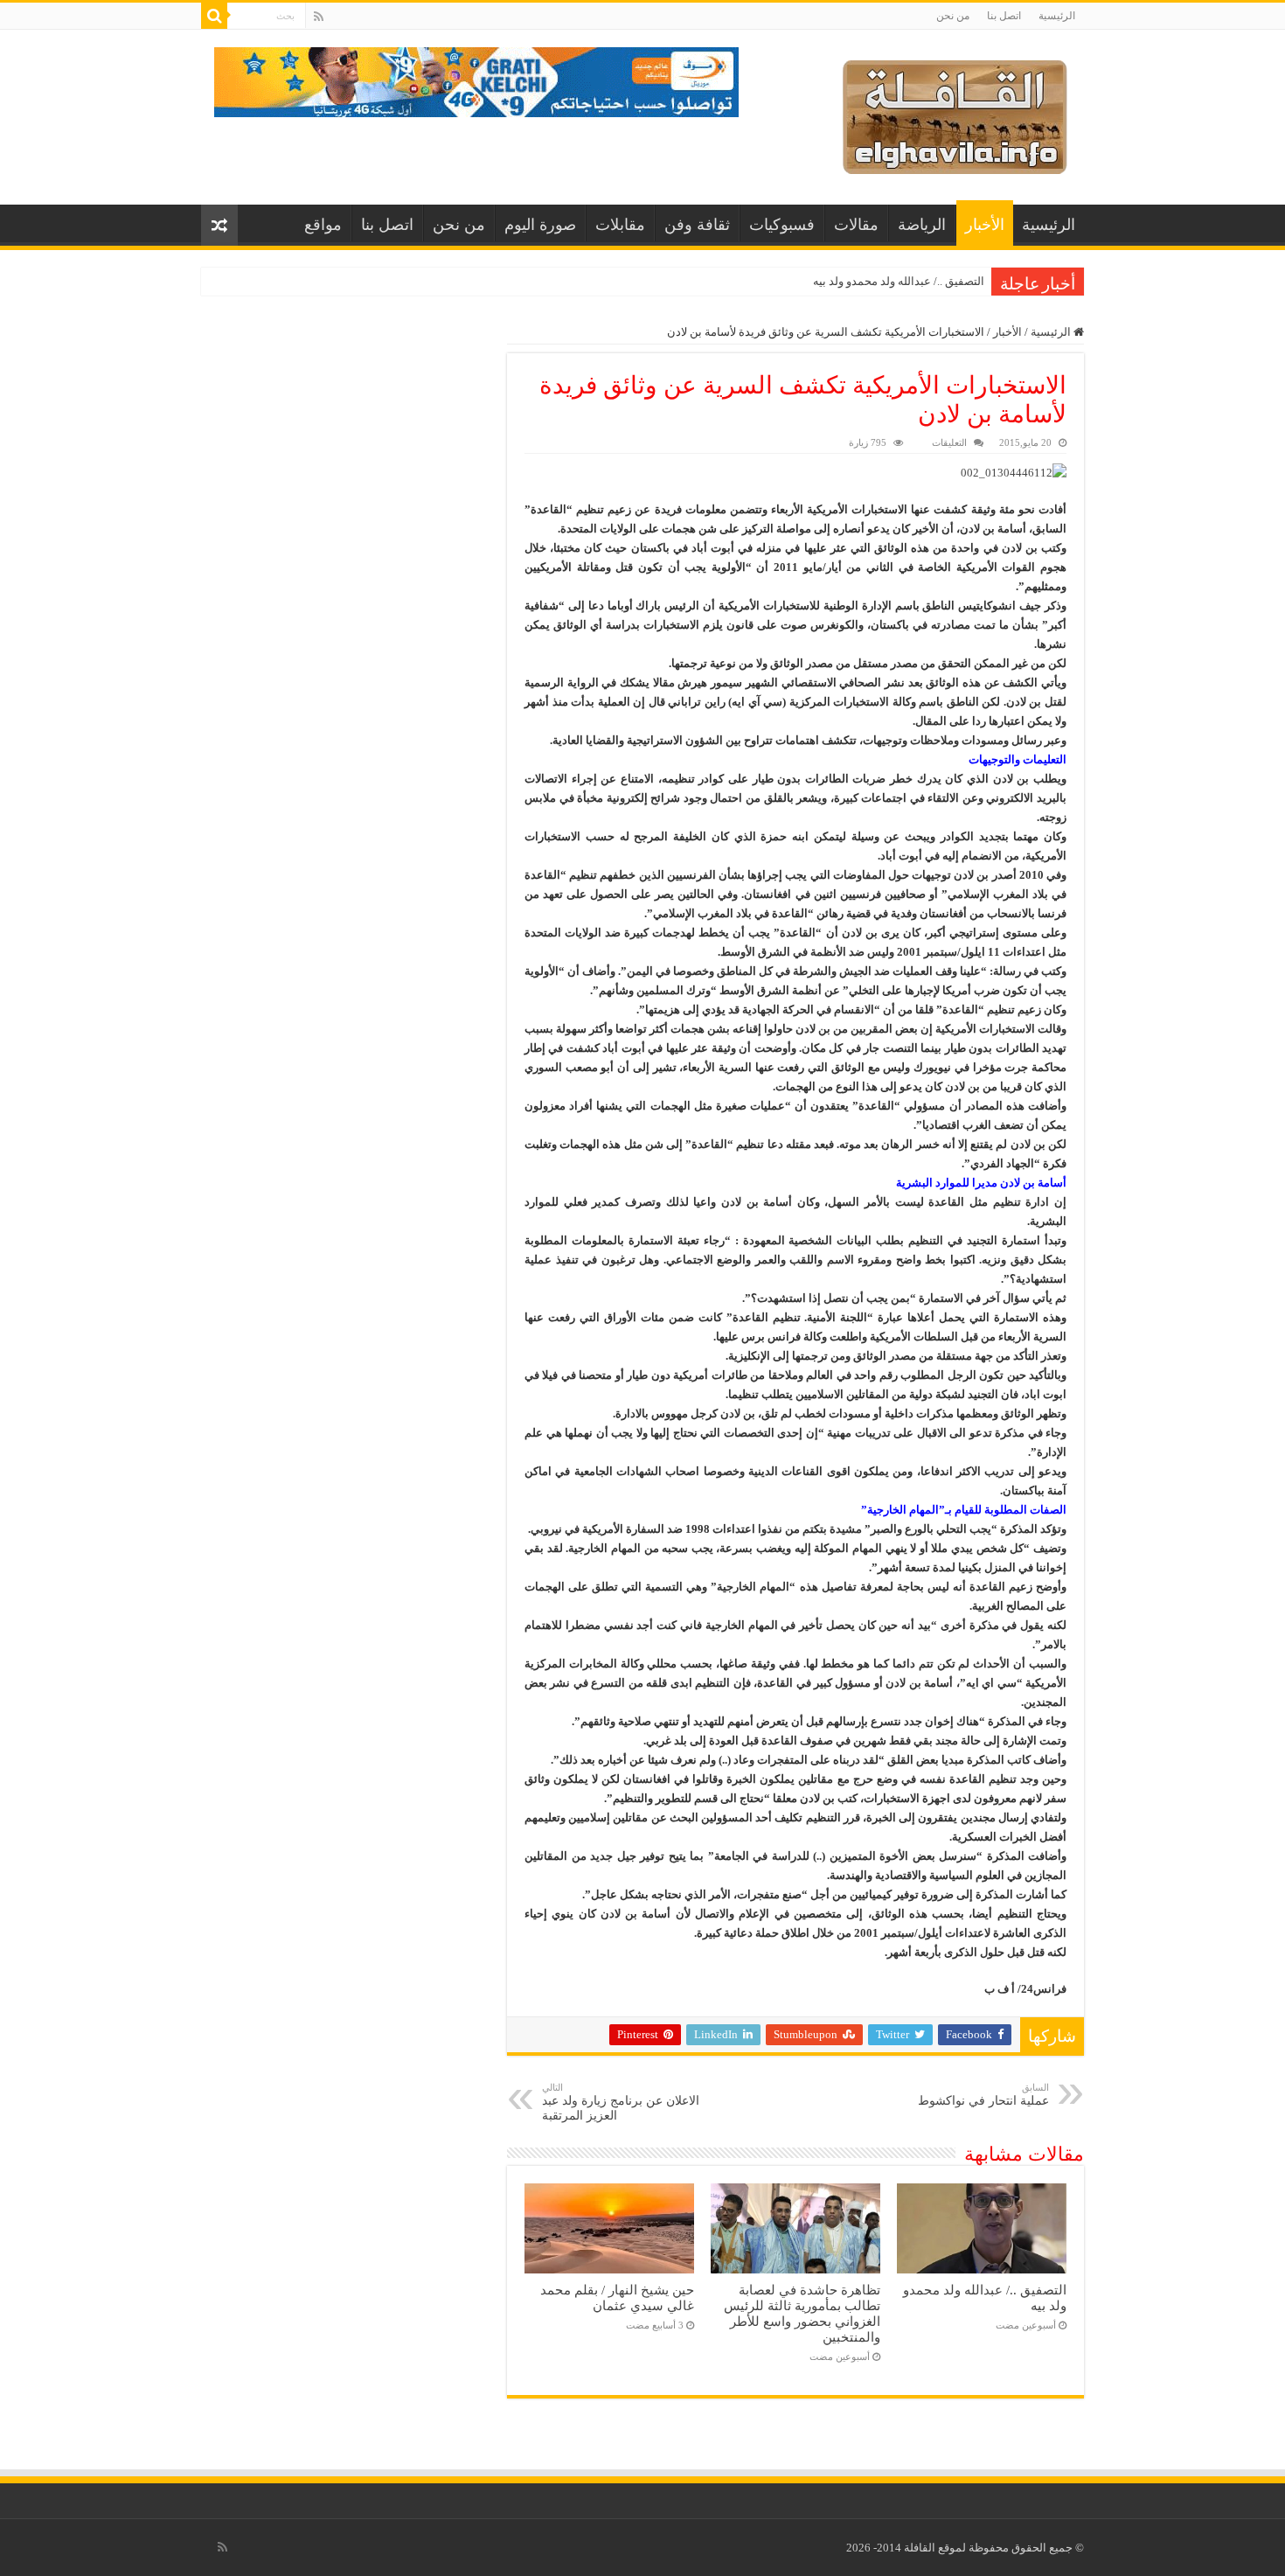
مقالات (856, 225)
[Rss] (319, 17)
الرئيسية (1057, 16)
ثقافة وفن (697, 225)
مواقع (323, 225)
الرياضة (922, 225)
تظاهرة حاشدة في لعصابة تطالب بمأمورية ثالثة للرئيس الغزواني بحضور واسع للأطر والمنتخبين (802, 2313)
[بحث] (214, 16)
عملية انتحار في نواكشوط (983, 2095)
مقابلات (620, 225)
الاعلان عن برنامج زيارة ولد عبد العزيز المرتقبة (621, 2102)
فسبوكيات (782, 225)
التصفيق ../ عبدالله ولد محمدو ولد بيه (899, 281)
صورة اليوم (540, 225)
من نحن (953, 16)
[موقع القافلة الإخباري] (955, 113)
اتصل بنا (1004, 16)
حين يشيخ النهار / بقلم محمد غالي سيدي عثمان (617, 2298)
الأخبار (985, 225)
